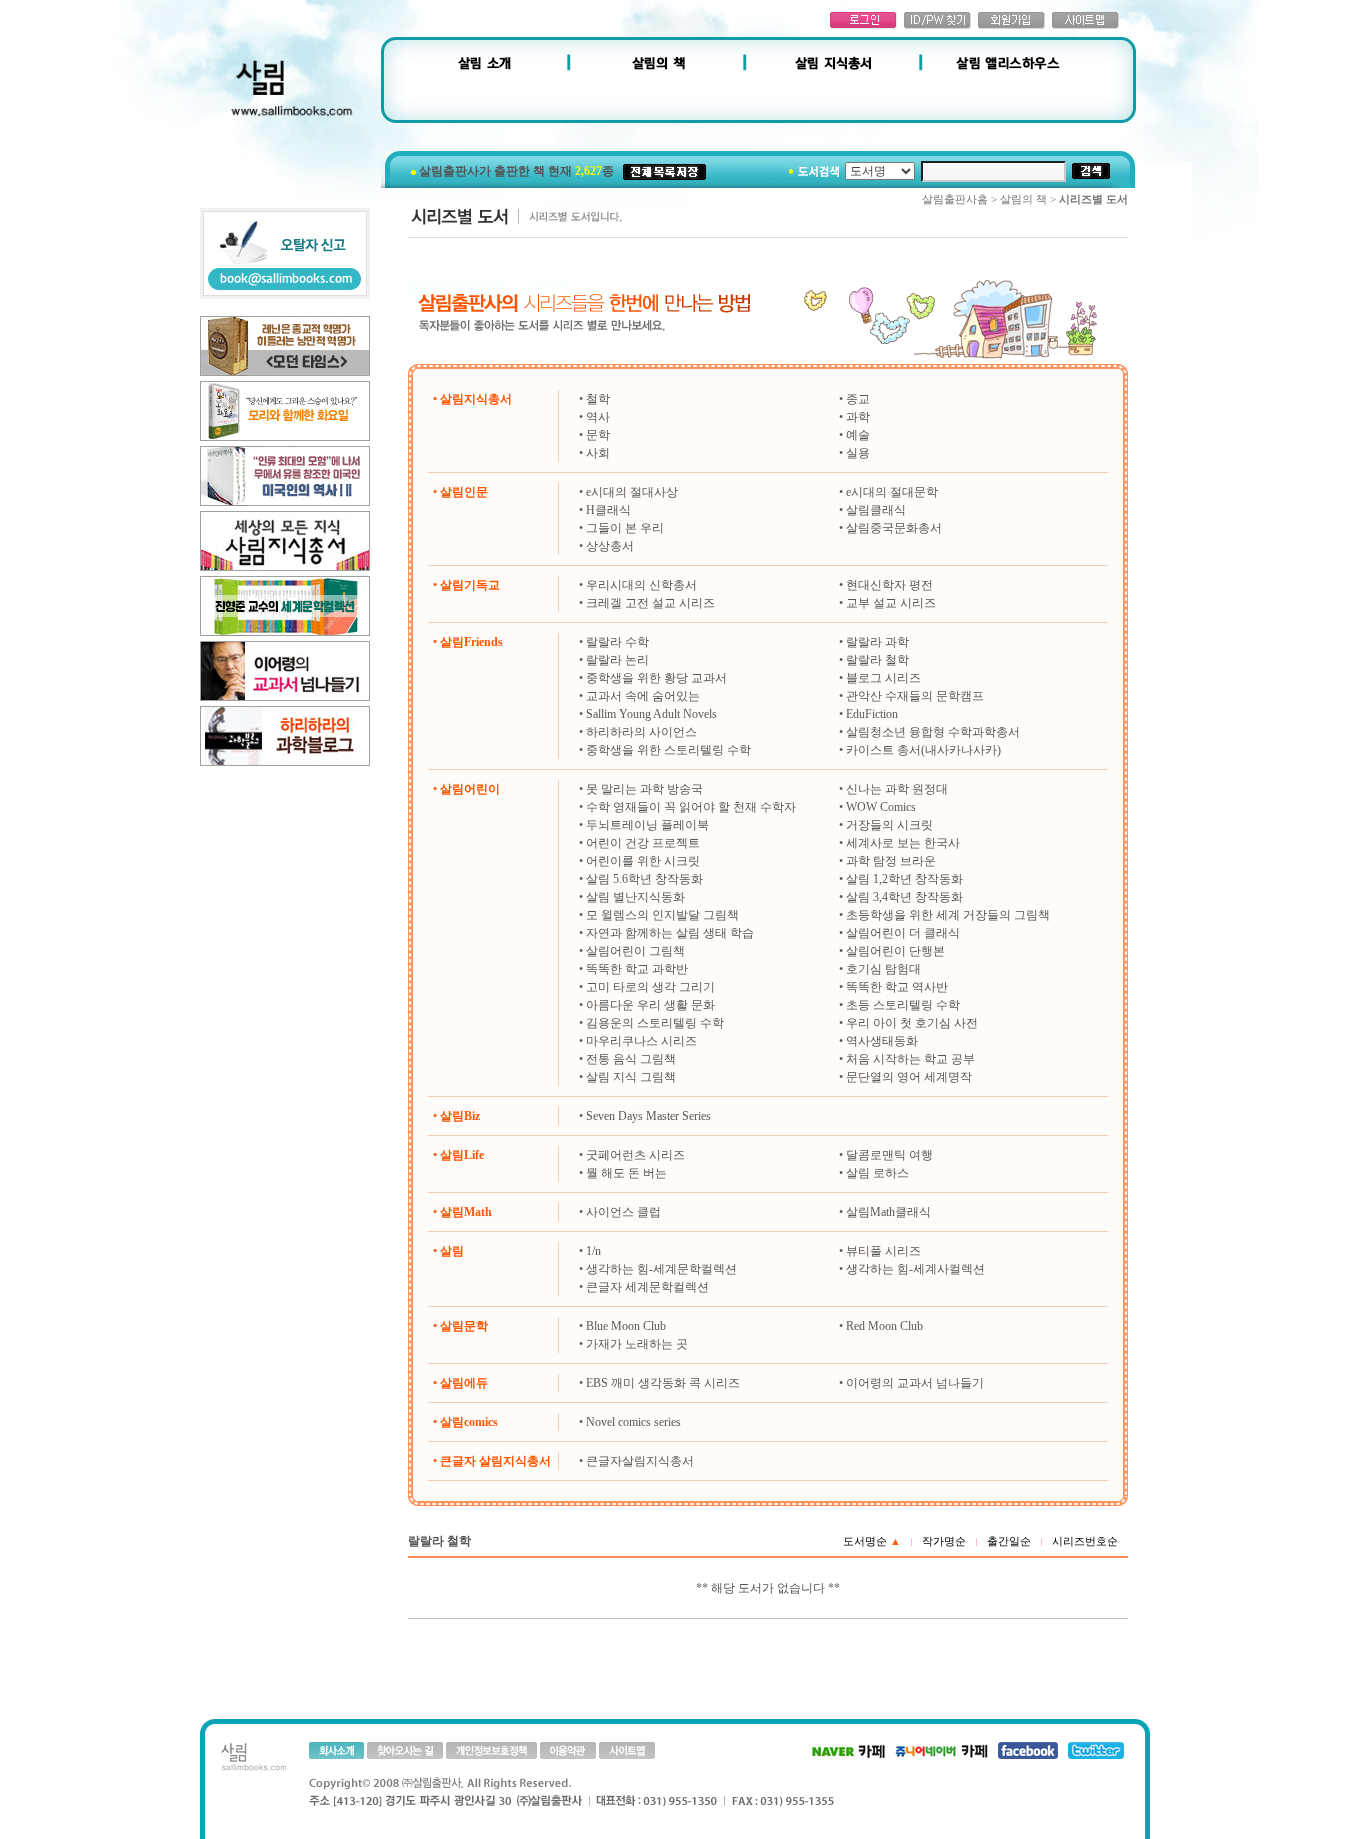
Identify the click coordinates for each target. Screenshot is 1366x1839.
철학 (598, 399)
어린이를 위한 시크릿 (643, 861)
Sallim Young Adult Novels (651, 714)
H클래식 (608, 510)
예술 (858, 435)
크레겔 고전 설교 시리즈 (650, 603)
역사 (598, 417)
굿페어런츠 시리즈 (635, 1155)
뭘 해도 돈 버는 (626, 1173)
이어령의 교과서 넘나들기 (915, 1383)
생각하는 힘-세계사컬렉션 (915, 1269)
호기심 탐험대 (883, 969)
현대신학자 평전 (889, 585)
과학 (858, 417)
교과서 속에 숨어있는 (643, 696)
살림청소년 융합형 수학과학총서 (933, 732)
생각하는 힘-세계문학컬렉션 (661, 1269)
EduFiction (872, 714)
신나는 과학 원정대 (897, 789)
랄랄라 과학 (877, 642)
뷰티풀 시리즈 (883, 1251)
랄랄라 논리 (617, 660)
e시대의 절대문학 (892, 492)
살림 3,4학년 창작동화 (904, 897)
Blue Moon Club (626, 1326)
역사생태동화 (882, 1041)
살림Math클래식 (888, 1212)
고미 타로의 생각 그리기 (650, 987)
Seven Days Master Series (648, 1116)
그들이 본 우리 (625, 528)
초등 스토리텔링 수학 (903, 1005)
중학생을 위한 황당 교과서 (656, 678)
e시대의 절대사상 (632, 492)
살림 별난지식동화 (635, 897)
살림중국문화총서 (894, 528)
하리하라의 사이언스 (641, 732)
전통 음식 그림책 (631, 1059)
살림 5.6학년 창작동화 (644, 879)
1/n (593, 1251)
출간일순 (1009, 1541)
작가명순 (944, 1541)
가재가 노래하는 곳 (637, 1344)
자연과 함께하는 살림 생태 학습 (670, 933)
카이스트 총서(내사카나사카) (923, 750)
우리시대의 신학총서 (641, 585)
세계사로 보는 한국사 (903, 843)
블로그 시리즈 (883, 678)
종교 (858, 399)
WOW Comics (881, 807)
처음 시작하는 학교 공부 (910, 1059)
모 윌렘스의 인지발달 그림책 (662, 915)
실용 (858, 453)
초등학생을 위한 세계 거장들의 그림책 (948, 915)
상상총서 (610, 546)
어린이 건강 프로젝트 (643, 843)
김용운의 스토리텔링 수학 (655, 1023)
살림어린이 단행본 (895, 951)
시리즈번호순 (1085, 1541)
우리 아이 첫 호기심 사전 (912, 1023)
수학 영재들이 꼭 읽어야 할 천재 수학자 (691, 807)
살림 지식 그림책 (631, 1077)
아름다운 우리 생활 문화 (650, 1005)
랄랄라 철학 (877, 660)
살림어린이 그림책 (635, 951)
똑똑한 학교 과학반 (637, 969)
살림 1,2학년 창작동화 (904, 879)
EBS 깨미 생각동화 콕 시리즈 (663, 1383)
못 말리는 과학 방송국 (644, 789)
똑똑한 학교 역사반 (897, 987)
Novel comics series (633, 1422)
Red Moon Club (884, 1326)
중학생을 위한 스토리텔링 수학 (668, 750)
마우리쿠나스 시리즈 (641, 1041)
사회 (598, 453)
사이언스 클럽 (623, 1212)
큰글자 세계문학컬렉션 (647, 1287)
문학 (598, 435)
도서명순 (872, 1541)
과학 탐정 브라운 (891, 861)
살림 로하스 (877, 1173)
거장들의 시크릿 (889, 825)
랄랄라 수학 (617, 642)
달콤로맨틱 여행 (889, 1155)
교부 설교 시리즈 (891, 603)
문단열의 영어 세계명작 (909, 1077)
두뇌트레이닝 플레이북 (647, 825)
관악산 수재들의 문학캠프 (915, 696)
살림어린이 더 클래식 (903, 933)
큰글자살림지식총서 (640, 1461)
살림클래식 (876, 510)
